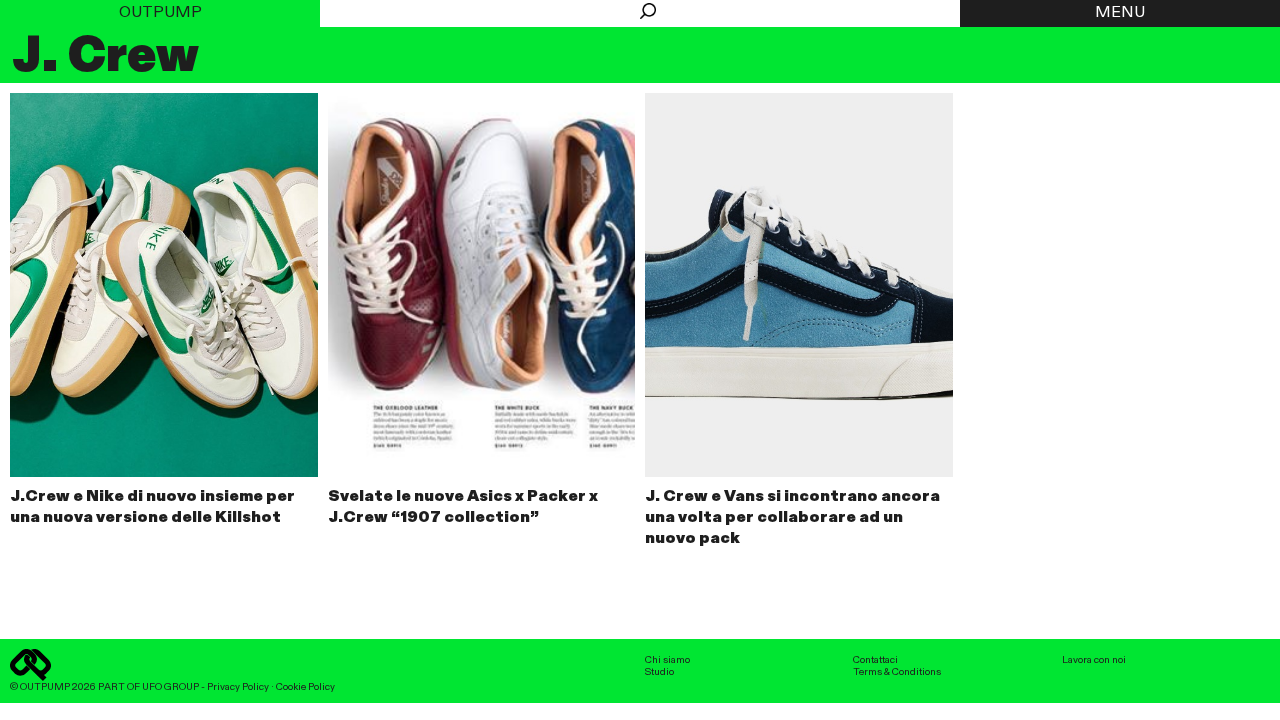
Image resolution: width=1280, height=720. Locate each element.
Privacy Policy (238, 687)
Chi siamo (667, 660)
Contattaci (875, 660)
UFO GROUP (170, 687)
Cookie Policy (305, 687)
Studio (659, 672)
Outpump (160, 13)
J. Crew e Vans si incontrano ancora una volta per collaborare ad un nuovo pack (792, 518)
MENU (1120, 13)
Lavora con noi (1094, 660)
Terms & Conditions (897, 672)
